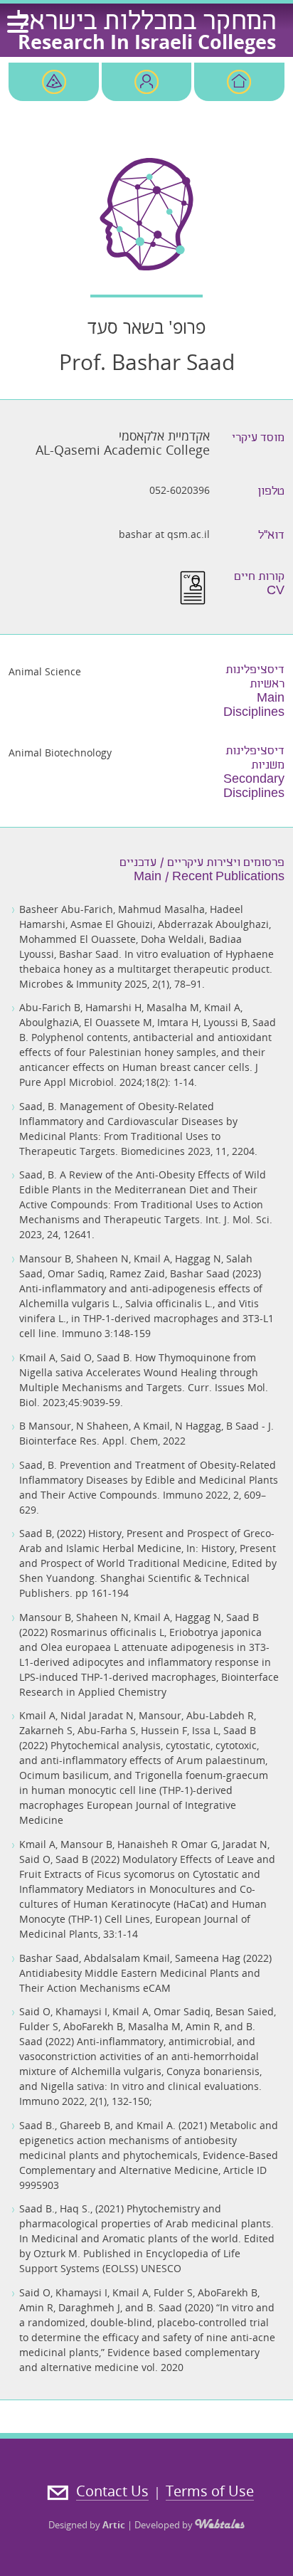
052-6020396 (180, 490)
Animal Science (45, 671)
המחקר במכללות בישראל (146, 23)
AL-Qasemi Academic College (123, 450)
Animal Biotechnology (60, 753)
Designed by (87, 2525)
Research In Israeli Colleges (147, 42)
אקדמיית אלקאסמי (164, 436)
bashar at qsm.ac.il (164, 534)
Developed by (165, 2525)
